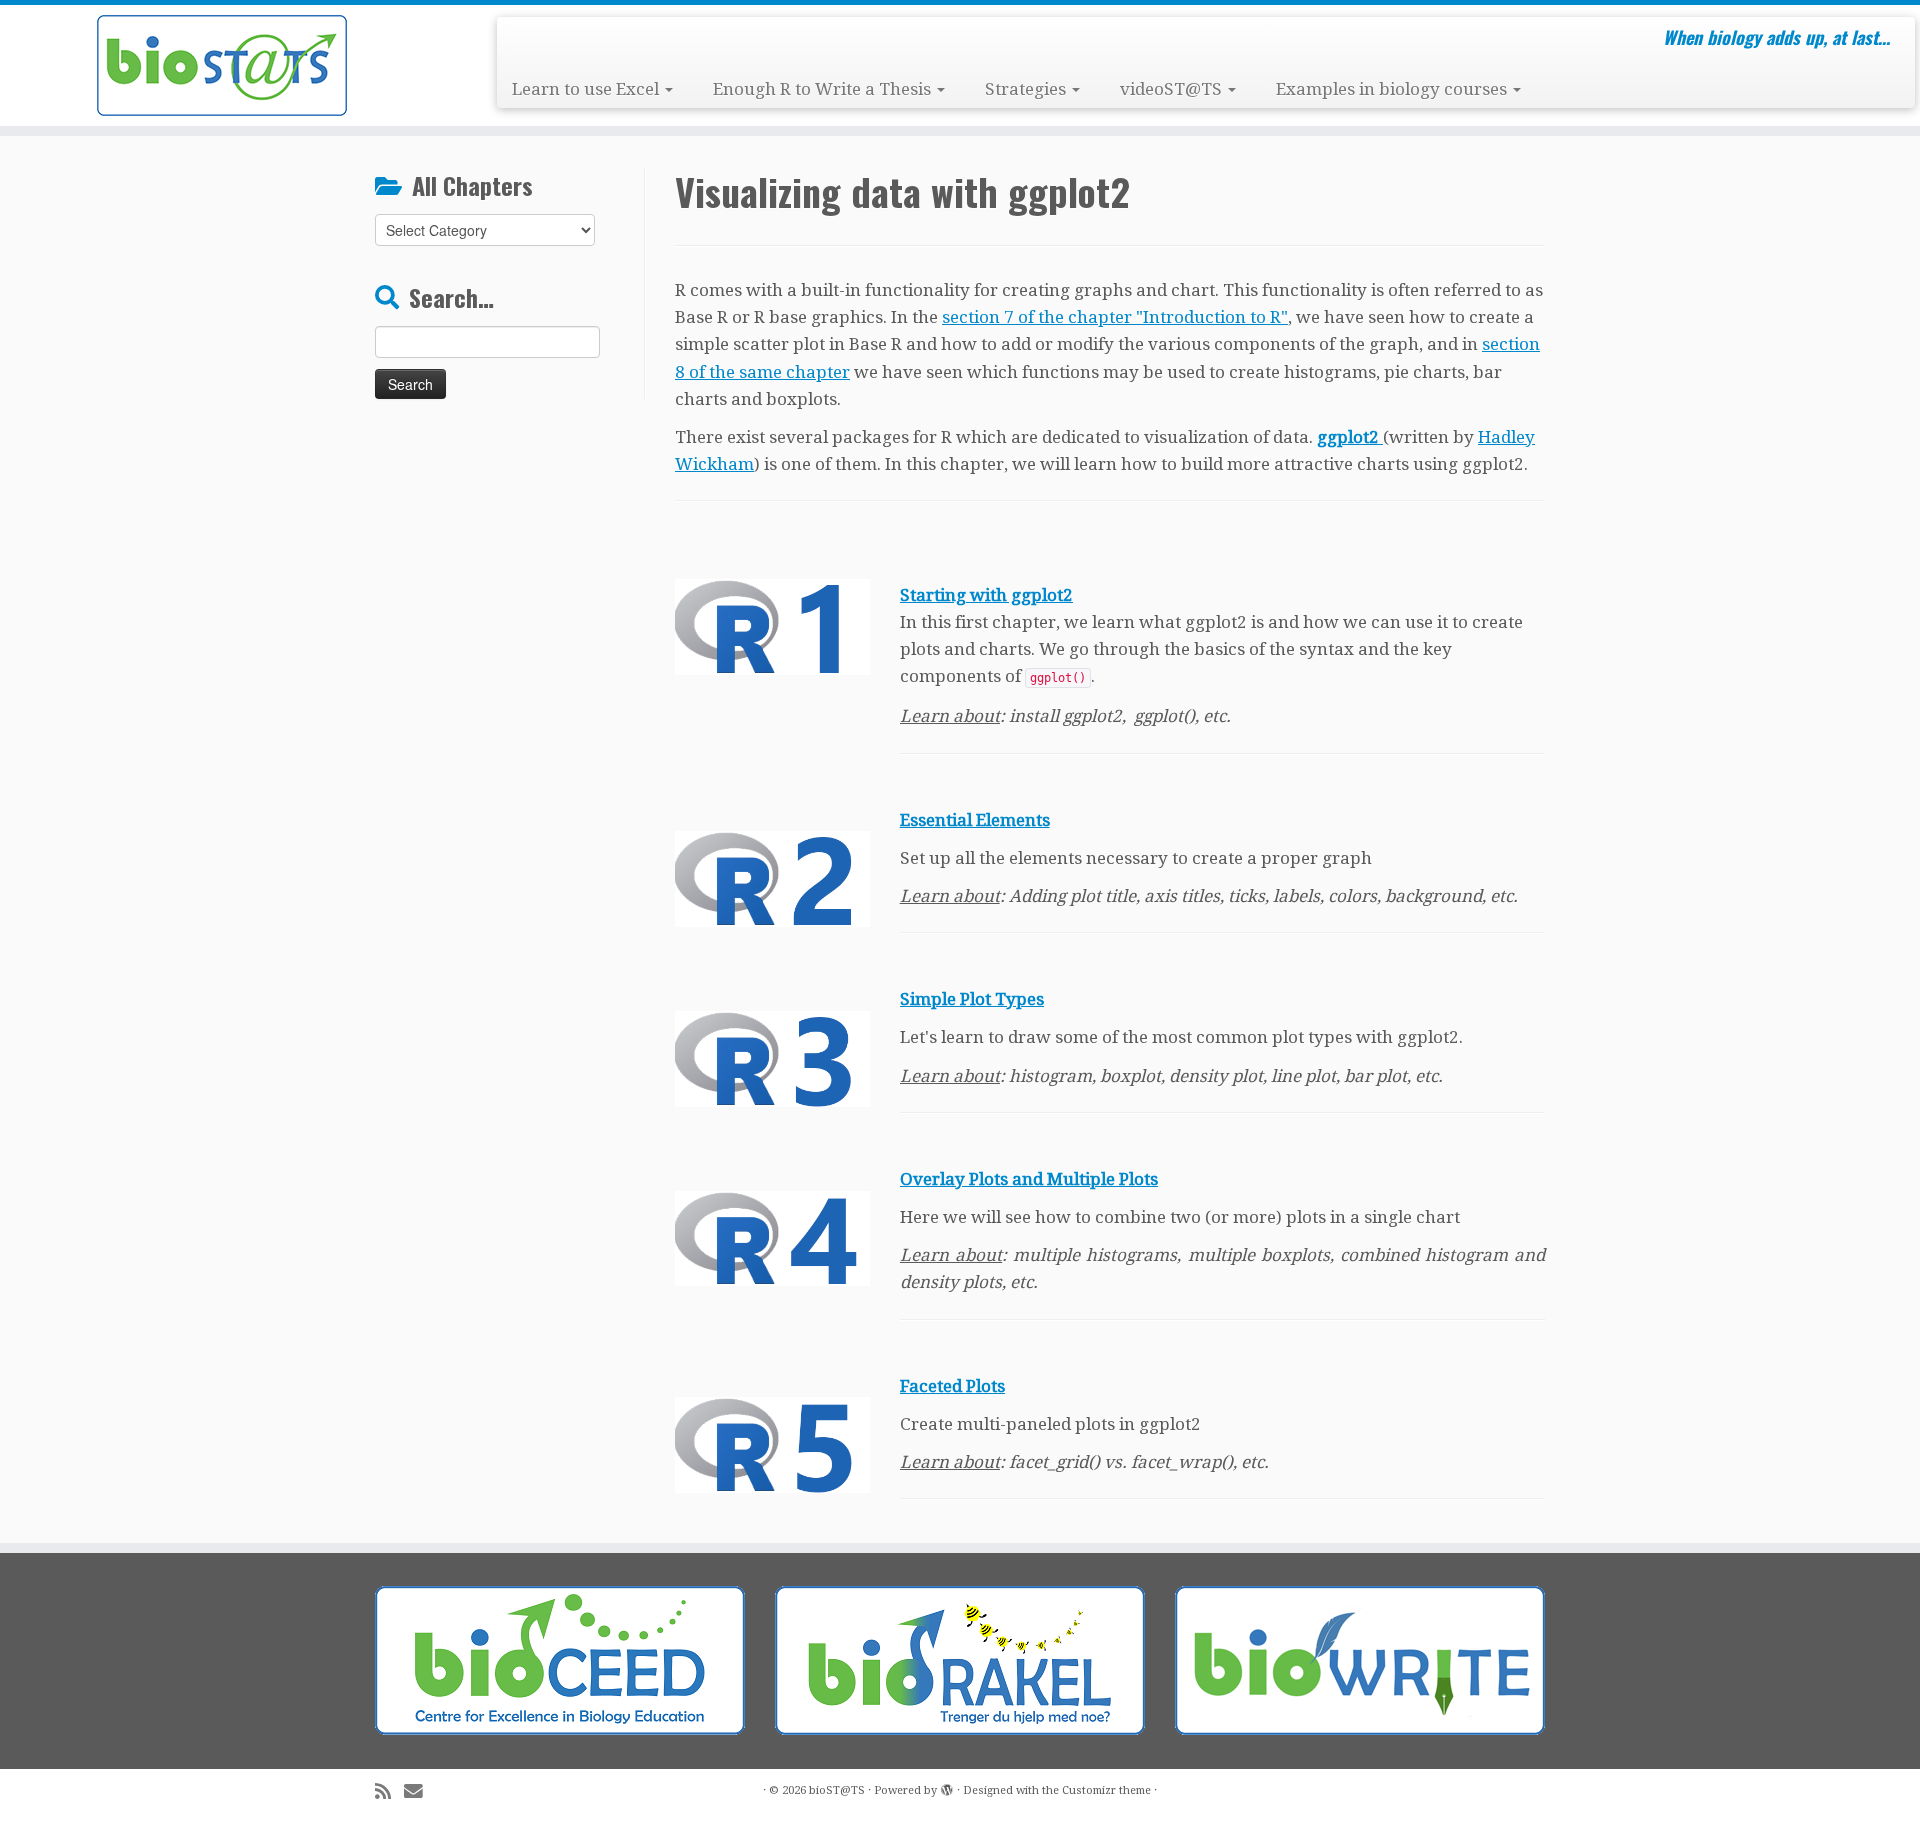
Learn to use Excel (587, 89)
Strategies (1027, 89)
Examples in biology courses (1393, 89)
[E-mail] (420, 1791)
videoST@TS (1173, 89)
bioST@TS (837, 1790)
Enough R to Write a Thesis (824, 89)
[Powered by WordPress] (947, 1787)
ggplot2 (1350, 437)
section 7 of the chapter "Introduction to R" (1115, 317)
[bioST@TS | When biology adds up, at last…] (221, 65)
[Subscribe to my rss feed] (389, 1791)
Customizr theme (1106, 1790)
